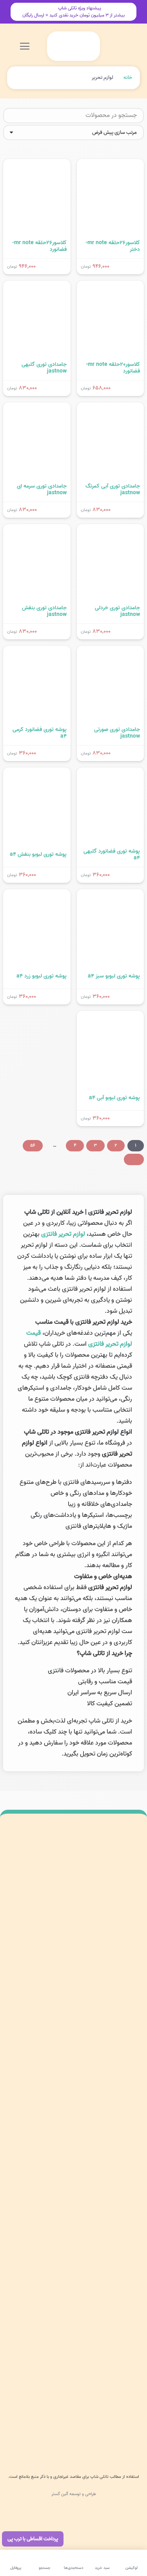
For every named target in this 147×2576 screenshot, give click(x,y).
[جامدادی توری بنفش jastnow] (37, 530)
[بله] (78, 2063)
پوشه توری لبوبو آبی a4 (114, 1098)
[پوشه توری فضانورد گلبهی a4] (111, 773)
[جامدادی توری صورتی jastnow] (111, 651)
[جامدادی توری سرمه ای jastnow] (37, 408)
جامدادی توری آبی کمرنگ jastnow (113, 490)
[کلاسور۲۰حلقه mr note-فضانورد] (111, 286)
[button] (64, 46)
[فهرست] (25, 46)
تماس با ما (128, 2205)
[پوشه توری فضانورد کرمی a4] (37, 651)
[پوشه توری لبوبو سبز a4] (111, 895)
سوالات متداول (124, 2272)
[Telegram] (95, 2063)
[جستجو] (12, 116)
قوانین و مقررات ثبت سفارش (108, 2345)
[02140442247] (127, 2026)
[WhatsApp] (112, 2063)
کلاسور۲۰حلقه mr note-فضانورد (113, 368)
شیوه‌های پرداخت (121, 2290)
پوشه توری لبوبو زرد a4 (42, 976)
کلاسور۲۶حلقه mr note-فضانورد (39, 246)
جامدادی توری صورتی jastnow (117, 733)
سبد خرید (129, 2186)
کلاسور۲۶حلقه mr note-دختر (113, 246)
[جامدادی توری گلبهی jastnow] (37, 286)
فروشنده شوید (124, 2327)
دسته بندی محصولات (116, 2131)
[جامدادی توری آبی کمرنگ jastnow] (111, 408)
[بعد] (134, 1159)
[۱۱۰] (73, 2431)
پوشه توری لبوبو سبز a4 (114, 976)
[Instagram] (129, 2063)
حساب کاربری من (121, 2150)
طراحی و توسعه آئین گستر (74, 2494)
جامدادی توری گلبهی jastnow (44, 368)
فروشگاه (131, 2168)
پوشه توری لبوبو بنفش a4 (38, 854)
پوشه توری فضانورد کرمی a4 (40, 733)
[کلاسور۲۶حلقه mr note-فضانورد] (37, 164)
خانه (128, 78)
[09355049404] (127, 2044)
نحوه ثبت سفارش (120, 2308)
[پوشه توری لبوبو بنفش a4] (37, 773)
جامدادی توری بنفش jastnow (44, 611)
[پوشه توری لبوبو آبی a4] (111, 1016)
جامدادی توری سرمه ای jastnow (42, 490)
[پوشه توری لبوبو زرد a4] (37, 895)
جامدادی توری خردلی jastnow (117, 611)
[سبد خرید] (53, 46)
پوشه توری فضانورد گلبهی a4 (112, 855)
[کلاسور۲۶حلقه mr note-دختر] (111, 164)
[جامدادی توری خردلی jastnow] (111, 530)
